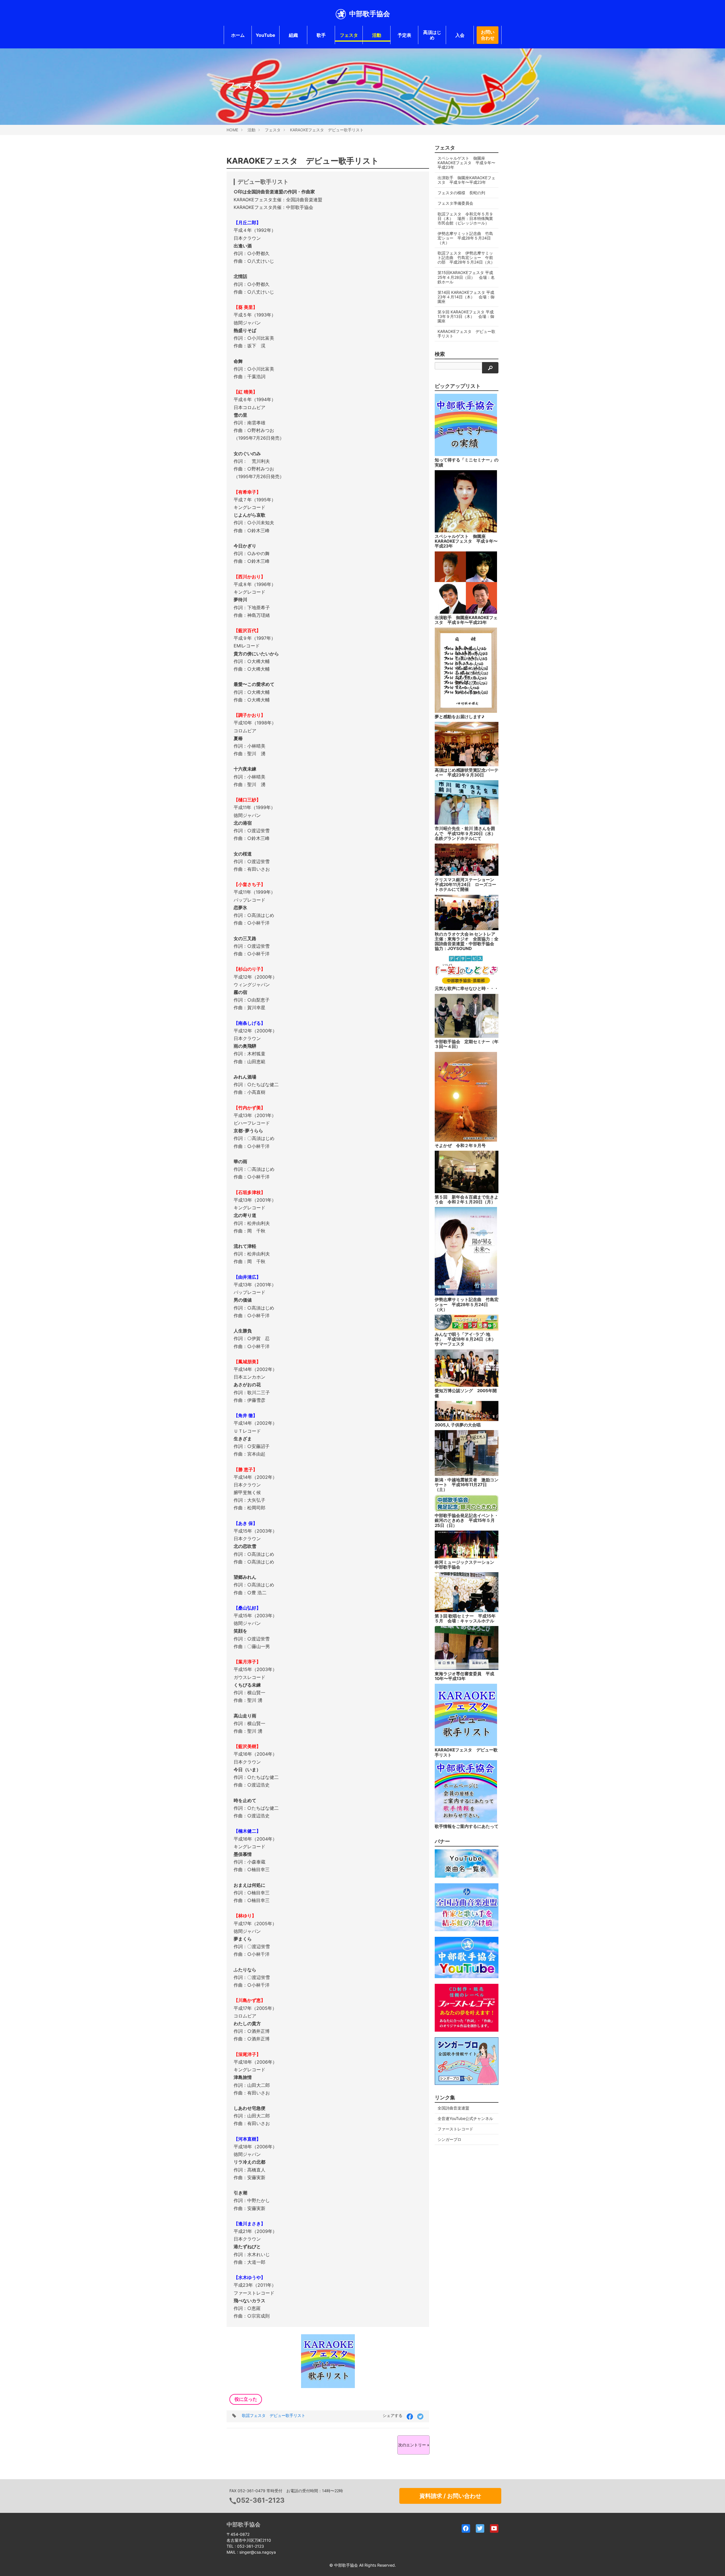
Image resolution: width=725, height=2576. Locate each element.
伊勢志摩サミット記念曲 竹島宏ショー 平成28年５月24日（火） (465, 238)
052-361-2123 (260, 2500)
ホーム (238, 35)
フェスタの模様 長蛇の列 (461, 193)
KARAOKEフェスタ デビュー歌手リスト (327, 130)
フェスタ (349, 35)
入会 (460, 35)
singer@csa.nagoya (258, 2552)
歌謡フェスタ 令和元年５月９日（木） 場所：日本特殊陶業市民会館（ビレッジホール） (465, 218)
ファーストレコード (455, 2129)
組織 (293, 35)
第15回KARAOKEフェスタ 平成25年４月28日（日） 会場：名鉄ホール (466, 277)
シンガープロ (449, 2139)
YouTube (266, 35)
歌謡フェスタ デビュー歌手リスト (274, 2415)
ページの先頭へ (713, 2564)
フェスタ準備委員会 (455, 203)
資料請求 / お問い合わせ (450, 2496)
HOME (232, 130)
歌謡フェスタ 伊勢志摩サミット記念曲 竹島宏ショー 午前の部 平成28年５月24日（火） (466, 257)
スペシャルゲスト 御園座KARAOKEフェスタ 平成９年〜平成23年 (466, 163)
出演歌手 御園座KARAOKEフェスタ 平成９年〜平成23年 (466, 180)
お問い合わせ (488, 35)
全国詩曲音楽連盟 (453, 2108)
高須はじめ (432, 35)
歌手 (321, 35)
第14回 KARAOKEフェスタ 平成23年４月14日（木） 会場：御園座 (466, 297)
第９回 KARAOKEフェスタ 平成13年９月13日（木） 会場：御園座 (466, 316)
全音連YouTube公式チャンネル (465, 2118)
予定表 (404, 35)
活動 (377, 35)
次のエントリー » (414, 2445)
